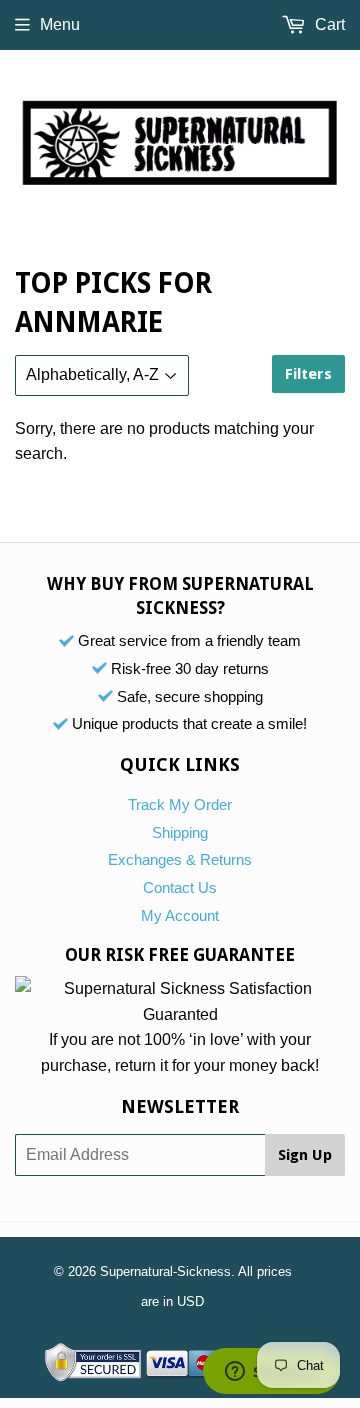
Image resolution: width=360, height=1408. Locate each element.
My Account (180, 915)
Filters (308, 374)
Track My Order (180, 804)
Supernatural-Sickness (165, 1271)
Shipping (180, 832)
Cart (328, 24)
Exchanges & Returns (180, 859)
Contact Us (180, 887)
